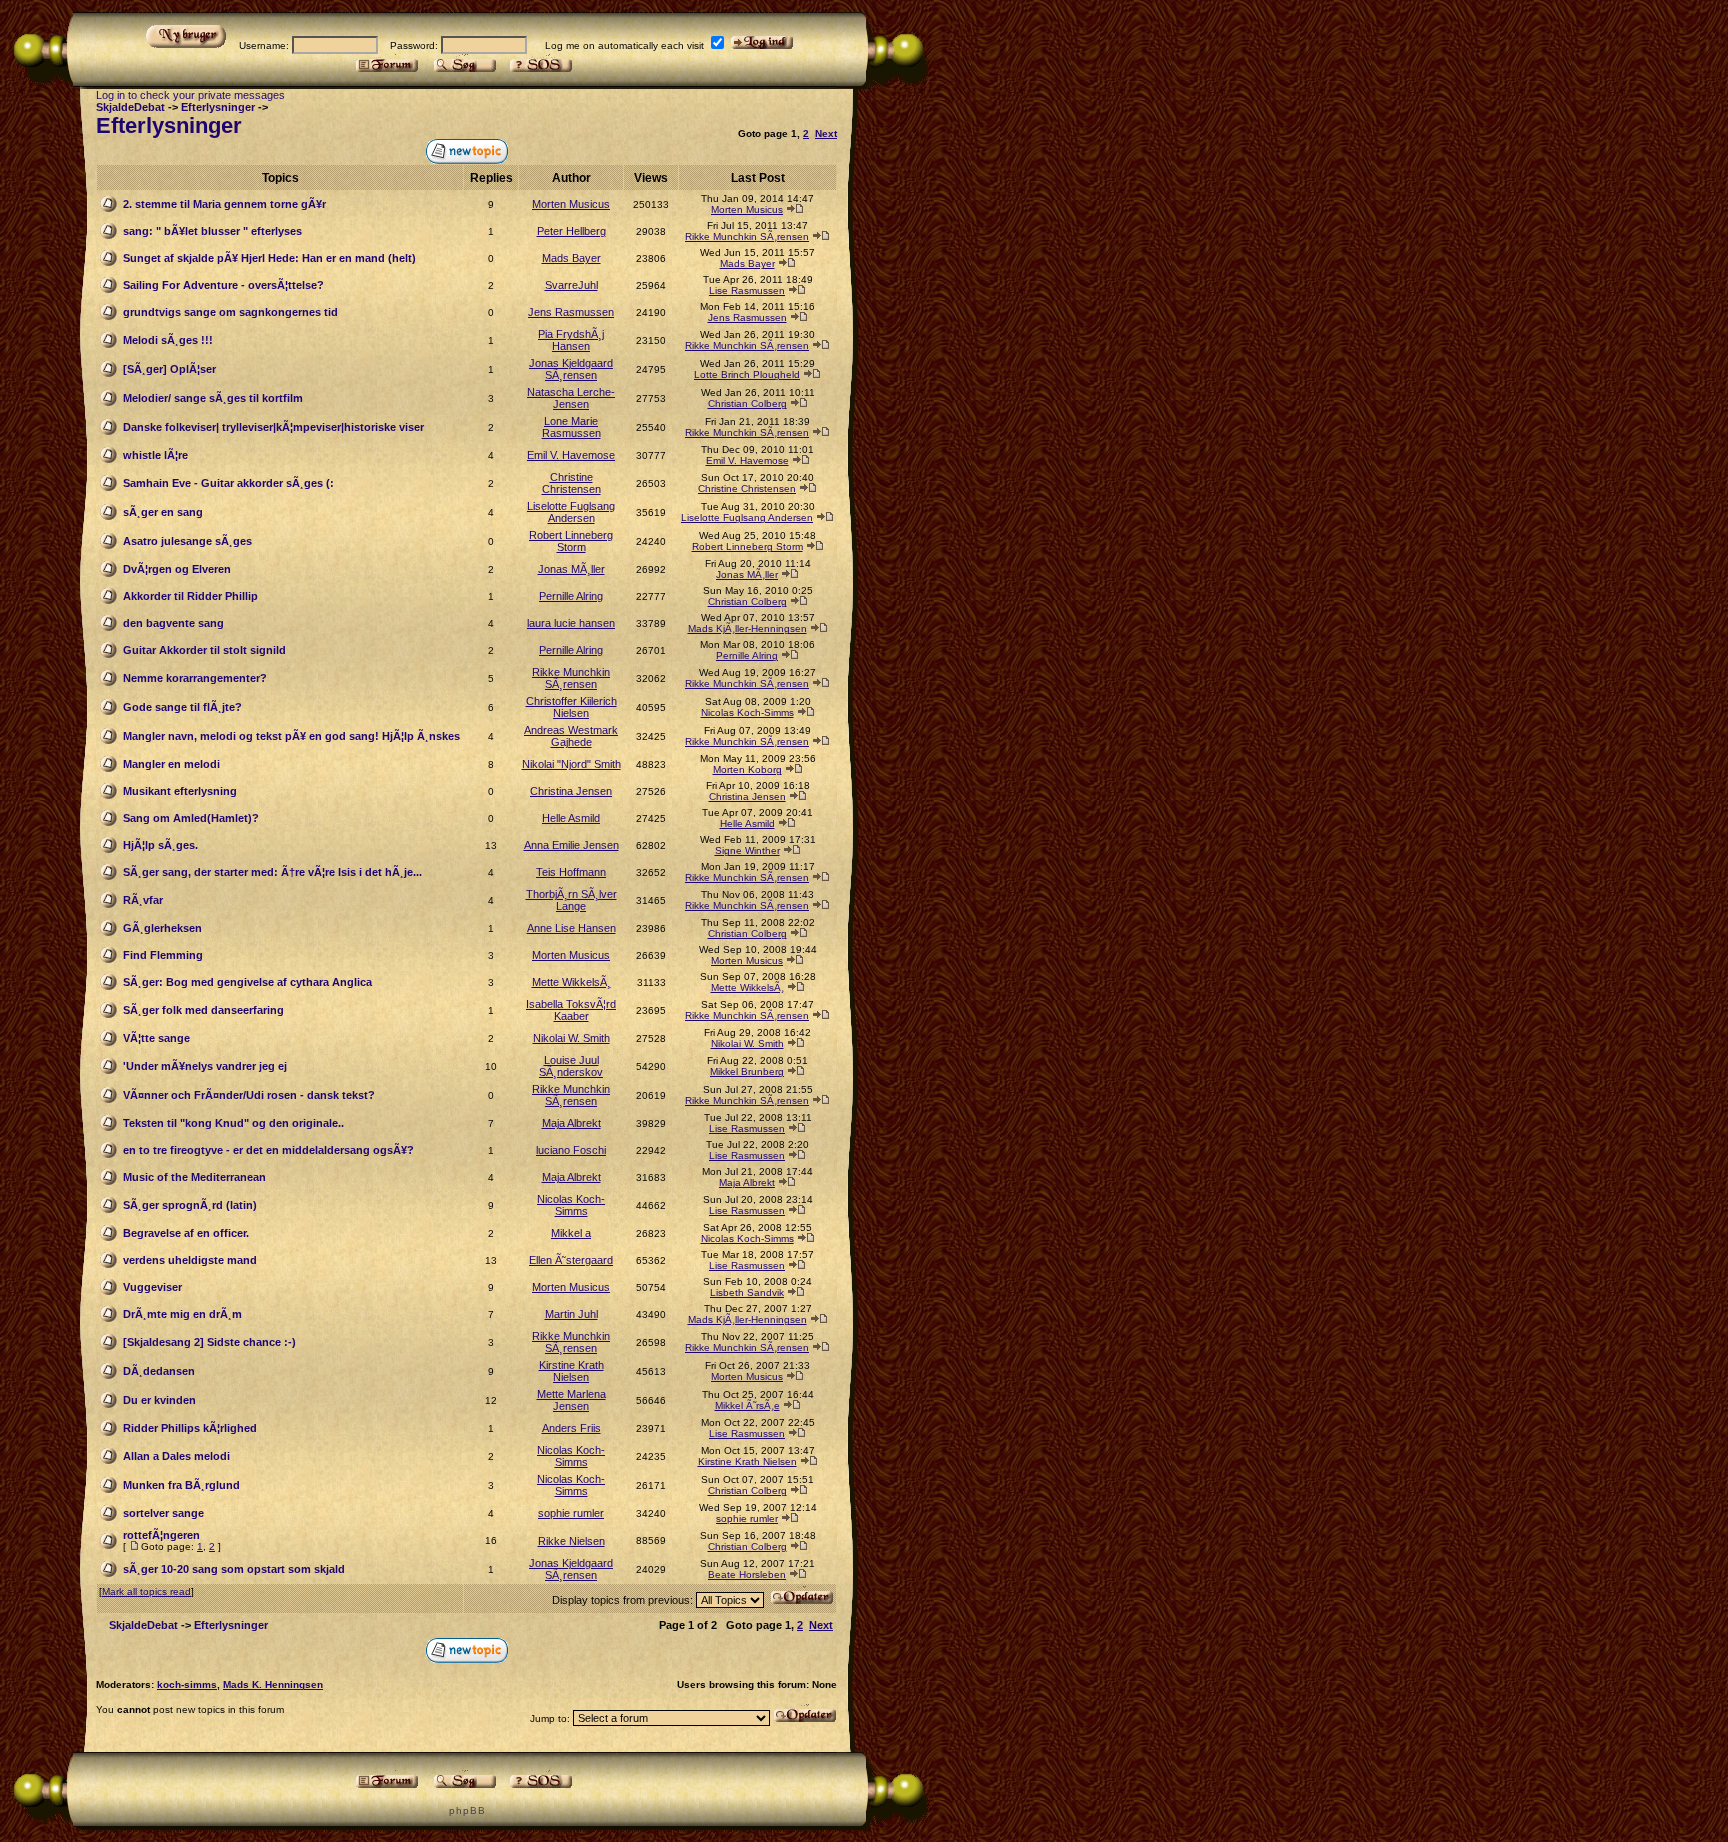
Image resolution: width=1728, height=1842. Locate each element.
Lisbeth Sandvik (747, 1292)
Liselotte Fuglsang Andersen (571, 512)
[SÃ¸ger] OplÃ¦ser (169, 369)
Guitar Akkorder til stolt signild (204, 650)
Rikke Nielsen (571, 1541)
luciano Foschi (571, 1150)
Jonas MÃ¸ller (571, 569)
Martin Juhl (571, 1314)
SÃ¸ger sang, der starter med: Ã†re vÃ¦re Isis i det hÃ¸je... (272, 872)
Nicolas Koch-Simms (747, 712)
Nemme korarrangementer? (195, 678)
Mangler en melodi (171, 764)
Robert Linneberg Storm (571, 541)
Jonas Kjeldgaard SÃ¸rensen (571, 369)
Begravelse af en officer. (186, 1233)
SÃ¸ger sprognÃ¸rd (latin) (190, 1205)
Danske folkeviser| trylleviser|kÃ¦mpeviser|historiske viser (273, 427)
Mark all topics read (146, 1591)
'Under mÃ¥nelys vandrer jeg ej (205, 1066)
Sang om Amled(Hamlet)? (191, 818)
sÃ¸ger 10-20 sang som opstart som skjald (234, 1569)
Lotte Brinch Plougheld (747, 374)
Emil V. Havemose (571, 455)
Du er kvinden (159, 1400)
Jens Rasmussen (571, 312)
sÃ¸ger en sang (163, 512)
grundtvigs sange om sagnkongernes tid (230, 312)
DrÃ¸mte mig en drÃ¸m (182, 1314)
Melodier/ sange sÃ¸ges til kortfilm (213, 398)
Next (826, 133)
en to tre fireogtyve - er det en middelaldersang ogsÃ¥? (268, 1150)
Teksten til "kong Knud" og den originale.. (233, 1123)
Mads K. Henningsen (273, 1684)
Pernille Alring (571, 596)
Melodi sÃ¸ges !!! (168, 340)
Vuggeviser (152, 1287)
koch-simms (187, 1684)
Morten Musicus (571, 204)
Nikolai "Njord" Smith (571, 764)
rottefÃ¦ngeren (161, 1535)
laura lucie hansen (571, 623)
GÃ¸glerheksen (162, 928)
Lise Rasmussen (747, 290)
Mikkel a (571, 1233)
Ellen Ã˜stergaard (571, 1260)
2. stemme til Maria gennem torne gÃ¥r (224, 204)
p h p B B (466, 1810)
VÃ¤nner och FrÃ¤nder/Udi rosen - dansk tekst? (249, 1095)
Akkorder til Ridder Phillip (190, 596)
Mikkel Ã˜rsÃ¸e (747, 1405)
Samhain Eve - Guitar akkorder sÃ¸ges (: (228, 483)
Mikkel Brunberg (747, 1071)
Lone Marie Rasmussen (571, 427)
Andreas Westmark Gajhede (571, 736)
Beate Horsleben (747, 1574)
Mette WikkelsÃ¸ (571, 982)
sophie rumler (571, 1513)
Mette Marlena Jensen (571, 1400)
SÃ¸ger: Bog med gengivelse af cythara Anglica (247, 982)
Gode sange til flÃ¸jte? (182, 707)
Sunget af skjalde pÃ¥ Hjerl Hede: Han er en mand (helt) (269, 258)
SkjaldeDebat (130, 107)
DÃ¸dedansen (159, 1371)
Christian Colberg (747, 403)
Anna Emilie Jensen (571, 845)
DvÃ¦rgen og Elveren (177, 569)
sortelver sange (163, 1513)
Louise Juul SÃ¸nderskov (571, 1066)
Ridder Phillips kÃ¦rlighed (190, 1428)
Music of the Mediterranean (194, 1177)
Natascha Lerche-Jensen (571, 398)
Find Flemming (163, 955)
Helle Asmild (571, 818)
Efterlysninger (218, 107)
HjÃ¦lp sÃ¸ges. (160, 845)
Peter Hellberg (571, 231)
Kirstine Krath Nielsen (571, 1371)
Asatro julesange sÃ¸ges (187, 541)
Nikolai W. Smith (571, 1038)
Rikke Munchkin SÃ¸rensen (747, 236)
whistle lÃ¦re (155, 455)
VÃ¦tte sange (156, 1038)
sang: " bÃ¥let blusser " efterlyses (212, 231)
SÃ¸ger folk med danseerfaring (203, 1010)
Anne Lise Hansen (571, 928)
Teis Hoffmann (571, 872)
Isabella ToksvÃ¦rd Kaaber (571, 1010)
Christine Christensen (571, 483)
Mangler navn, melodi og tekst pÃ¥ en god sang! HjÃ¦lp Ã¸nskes (291, 736)
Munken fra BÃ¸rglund (181, 1485)
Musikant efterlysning (180, 791)
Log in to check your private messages (190, 95)
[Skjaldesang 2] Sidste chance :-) (209, 1342)
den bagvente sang (173, 623)
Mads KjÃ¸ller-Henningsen (747, 628)
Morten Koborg (747, 769)
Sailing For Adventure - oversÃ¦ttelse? (223, 285)
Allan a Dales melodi (176, 1456)
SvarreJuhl (571, 285)
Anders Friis (571, 1428)
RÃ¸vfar (143, 900)
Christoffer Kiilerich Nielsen (571, 707)
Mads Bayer (571, 258)
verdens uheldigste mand (190, 1260)
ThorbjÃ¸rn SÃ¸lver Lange (571, 900)
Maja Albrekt (571, 1123)
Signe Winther (747, 850)
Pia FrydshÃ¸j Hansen (571, 340)
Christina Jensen (571, 791)
